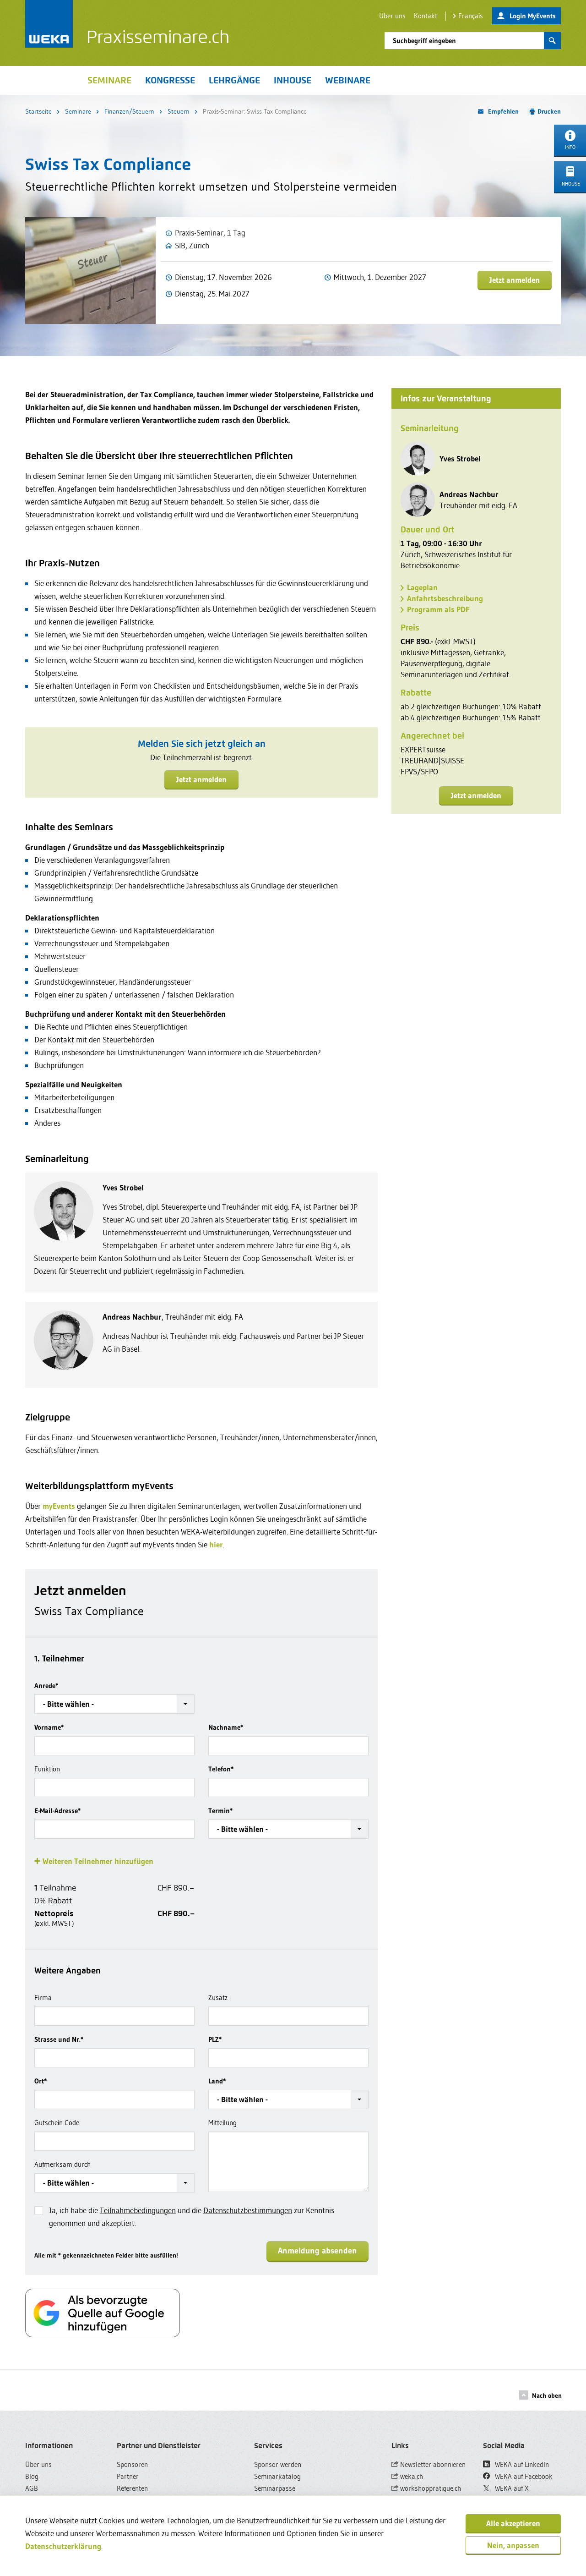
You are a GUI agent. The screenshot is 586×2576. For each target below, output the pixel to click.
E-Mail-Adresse (57, 1811)
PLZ (215, 2039)
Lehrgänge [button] (234, 80)
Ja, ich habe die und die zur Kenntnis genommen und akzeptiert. (192, 2217)
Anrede (46, 1685)
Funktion (47, 1769)
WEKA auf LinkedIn (521, 2464)
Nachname (226, 1727)
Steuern (179, 111)
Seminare (78, 111)
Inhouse (293, 80)
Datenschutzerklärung (63, 2546)
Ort (41, 2081)
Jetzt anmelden (515, 280)
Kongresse (170, 80)
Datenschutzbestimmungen (248, 2210)
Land (217, 2081)
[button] (114, 1704)
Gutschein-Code (57, 2123)
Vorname (49, 1727)
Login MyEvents (533, 16)
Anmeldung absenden (317, 2251)
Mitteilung (222, 2123)
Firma (43, 1998)
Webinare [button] (348, 80)
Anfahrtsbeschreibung (445, 598)
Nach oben (547, 2395)
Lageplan (422, 587)
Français (471, 16)
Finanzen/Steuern (129, 111)
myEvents (59, 1506)
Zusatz (218, 1998)
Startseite (38, 111)
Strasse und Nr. (59, 2039)
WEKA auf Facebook (523, 2476)
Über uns (392, 16)
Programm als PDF (438, 609)
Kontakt (426, 16)
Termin (220, 1811)
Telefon (221, 1769)
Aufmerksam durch (62, 2164)
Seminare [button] (109, 80)
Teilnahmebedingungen (138, 2210)
